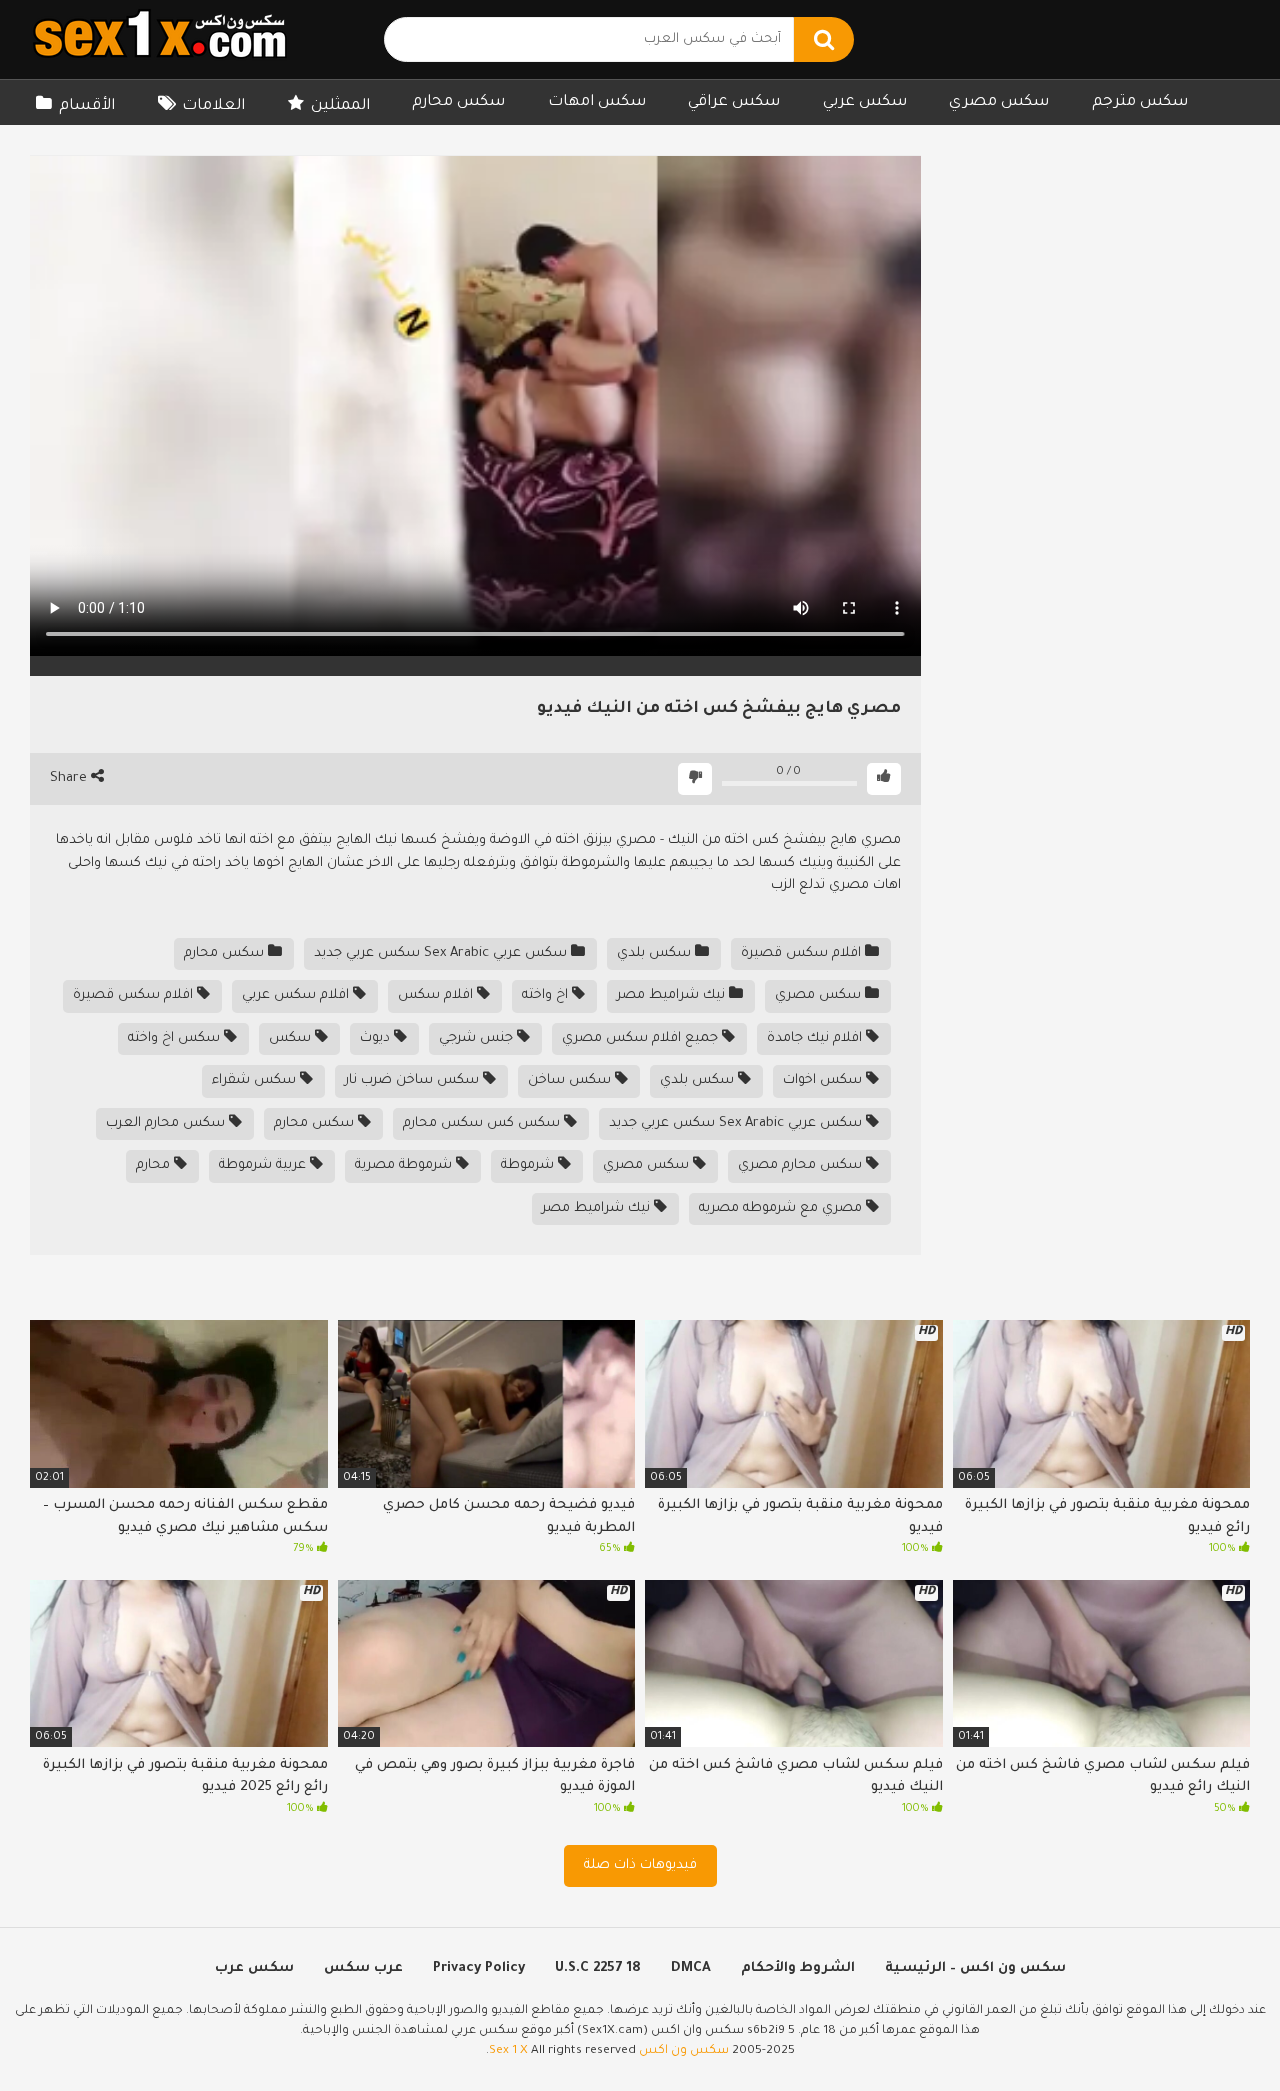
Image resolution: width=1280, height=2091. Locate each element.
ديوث (377, 1038)
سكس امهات (597, 102)
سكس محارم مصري (802, 1165)
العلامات (213, 106)
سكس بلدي (656, 953)
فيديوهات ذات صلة (640, 1865)
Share (70, 778)
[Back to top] (1212, 2030)
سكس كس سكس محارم (483, 1123)
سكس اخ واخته (176, 1038)
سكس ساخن (571, 1080)
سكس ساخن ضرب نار (414, 1080)
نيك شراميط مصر (673, 995)
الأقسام (87, 106)
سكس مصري (999, 102)
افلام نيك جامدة (816, 1038)
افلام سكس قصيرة (803, 953)
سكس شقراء (256, 1080)
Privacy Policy (479, 1968)
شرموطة (529, 1165)
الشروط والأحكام (798, 1968)
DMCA (691, 1968)
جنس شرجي (478, 1038)
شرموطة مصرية (405, 1165)
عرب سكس (363, 1968)
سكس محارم (458, 102)
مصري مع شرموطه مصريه (782, 1208)
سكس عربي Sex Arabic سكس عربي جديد (442, 953)
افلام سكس (437, 995)
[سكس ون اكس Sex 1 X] (160, 39)
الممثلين (340, 106)
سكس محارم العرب (167, 1123)
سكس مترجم (1140, 102)
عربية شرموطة (264, 1165)
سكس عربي (865, 102)
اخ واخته (547, 995)
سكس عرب (254, 1968)
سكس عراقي (734, 102)
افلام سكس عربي (297, 995)
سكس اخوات (824, 1080)
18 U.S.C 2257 (598, 1968)
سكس (292, 1038)
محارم (155, 1165)
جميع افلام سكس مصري (642, 1038)
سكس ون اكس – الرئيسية (975, 1968)
